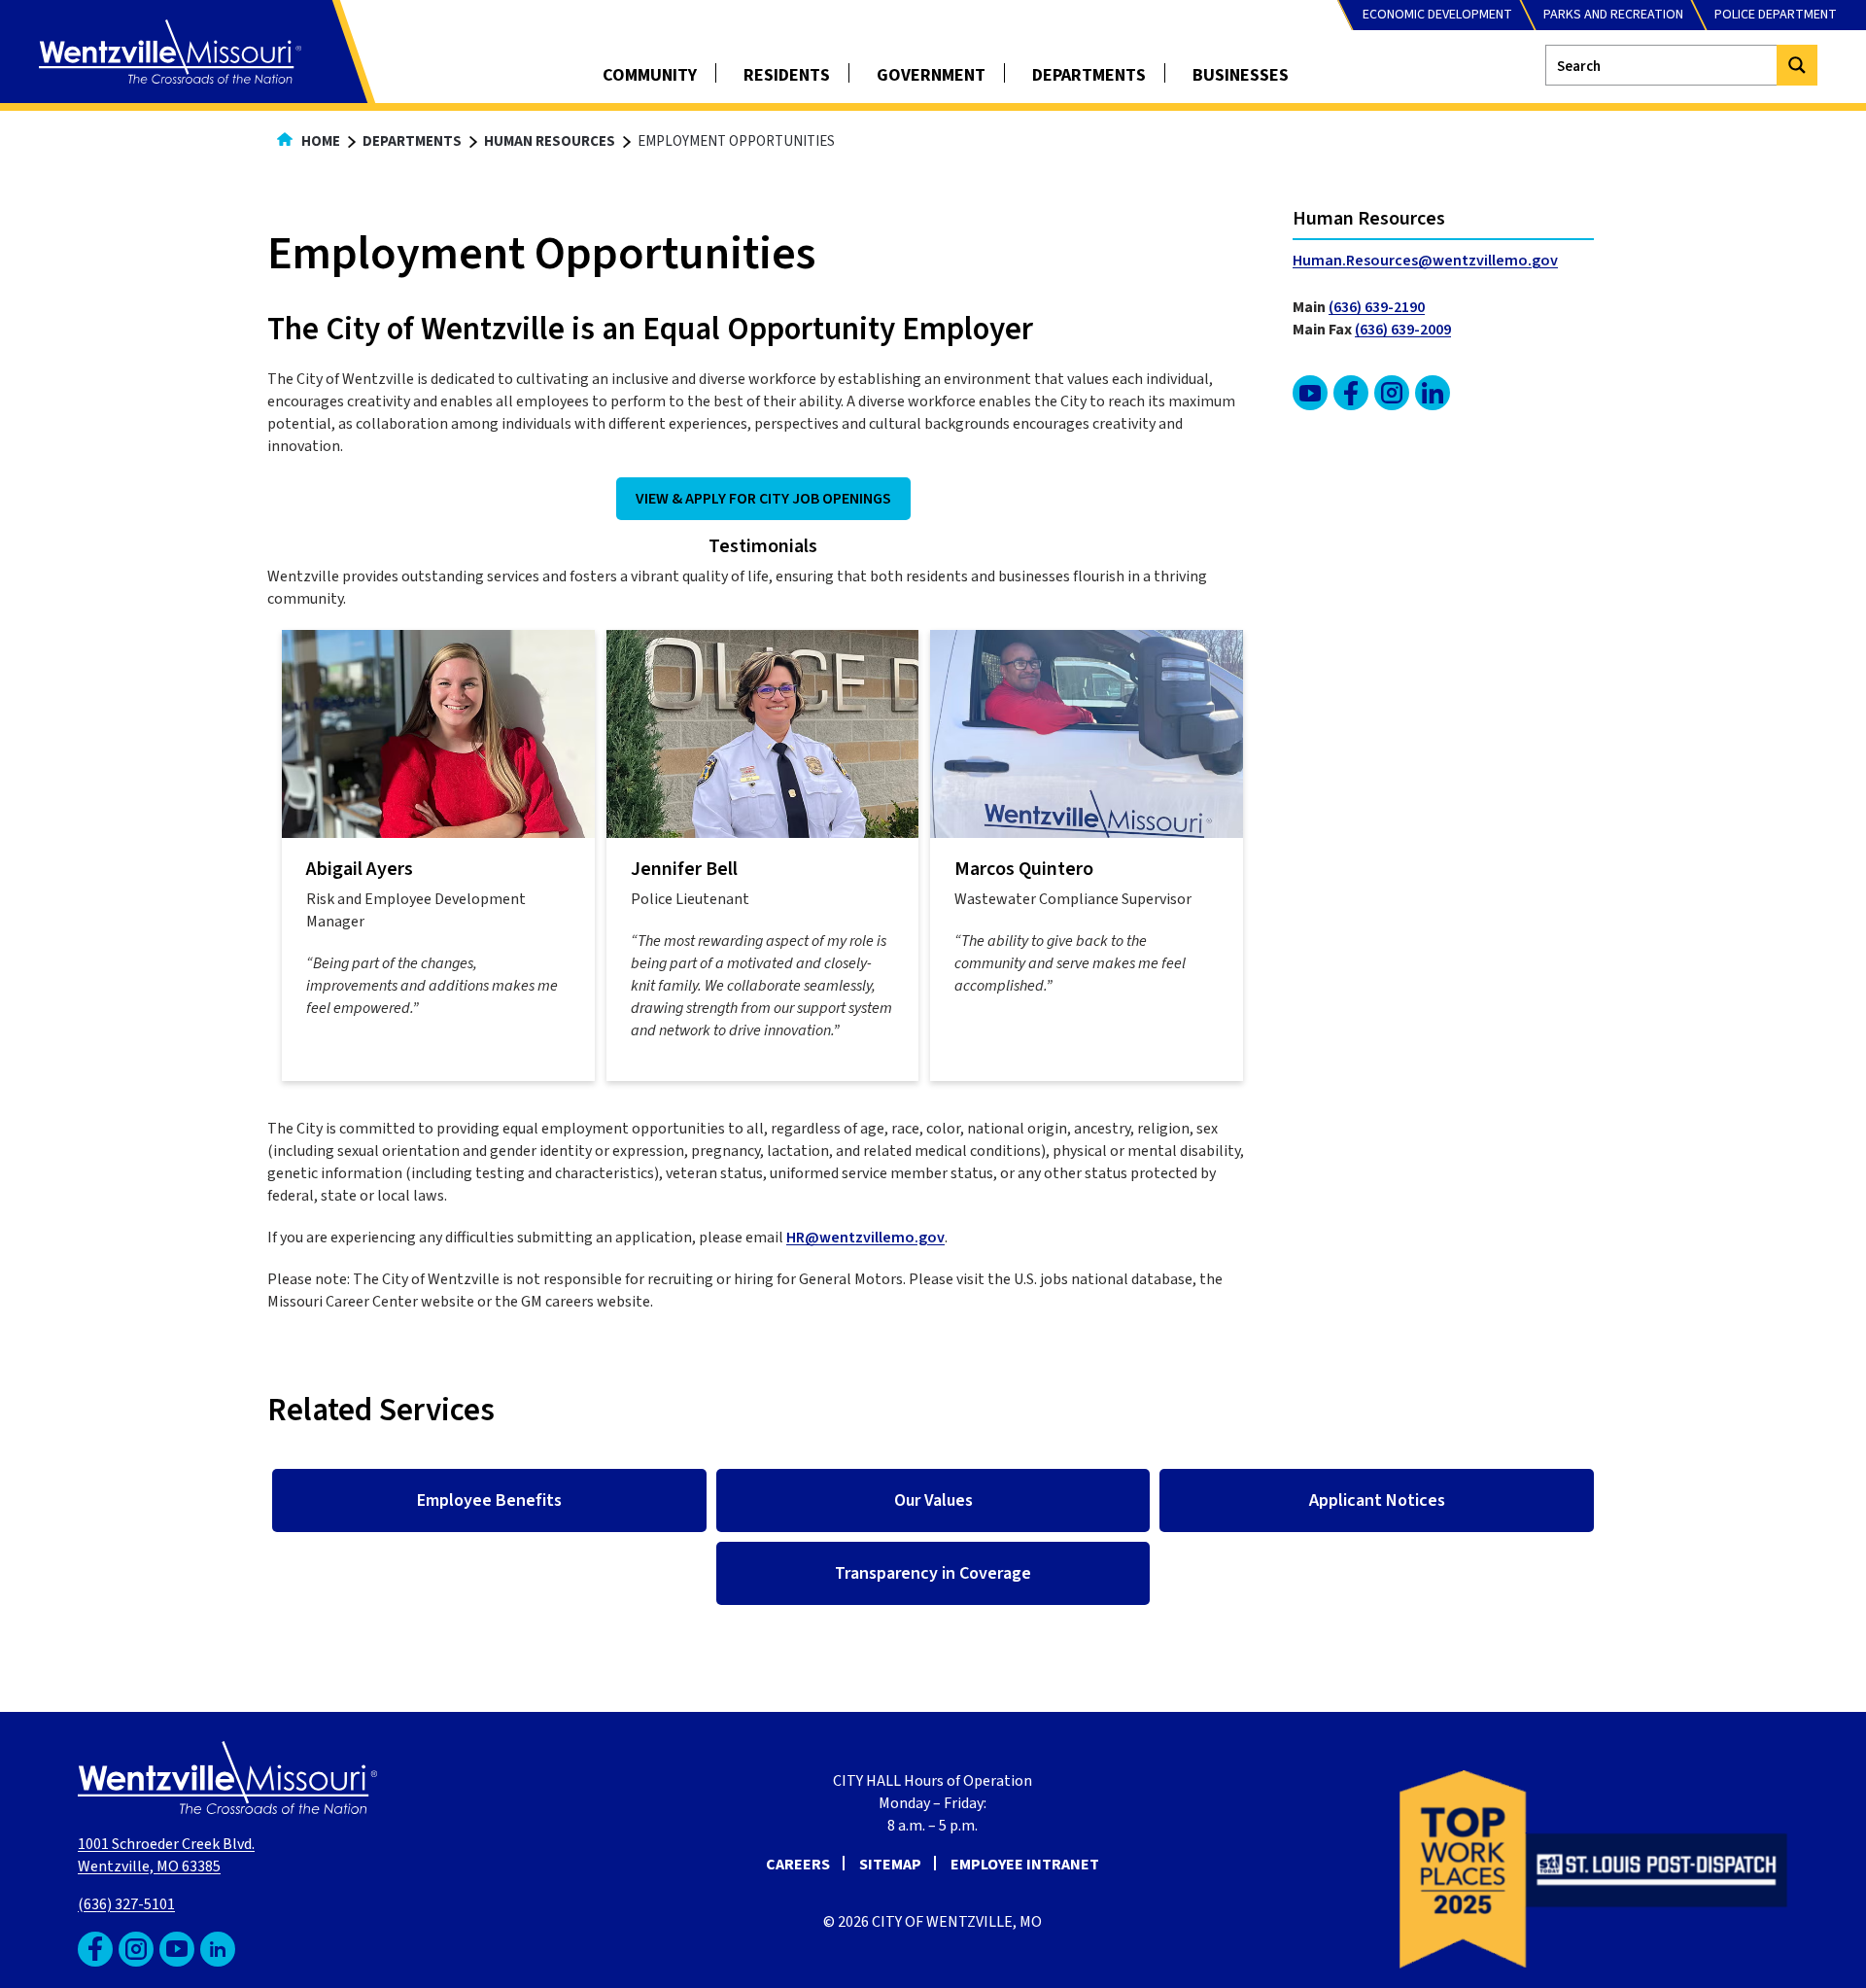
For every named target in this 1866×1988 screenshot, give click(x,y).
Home (319, 141)
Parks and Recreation (1613, 15)
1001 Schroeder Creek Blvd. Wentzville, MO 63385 (166, 1855)
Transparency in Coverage (933, 1573)
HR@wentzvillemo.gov (865, 1238)
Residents (787, 75)
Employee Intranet (1025, 1865)
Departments (1089, 75)
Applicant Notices (1377, 1500)
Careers (798, 1865)
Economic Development (1437, 15)
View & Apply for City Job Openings (763, 499)
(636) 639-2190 (1377, 307)
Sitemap (890, 1865)
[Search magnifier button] (1797, 65)
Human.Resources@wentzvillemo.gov (1425, 261)
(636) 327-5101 (126, 1904)
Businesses (1241, 75)
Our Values (933, 1500)
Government (931, 75)
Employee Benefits (489, 1500)
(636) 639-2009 (1403, 330)
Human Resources (550, 141)
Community (650, 75)
